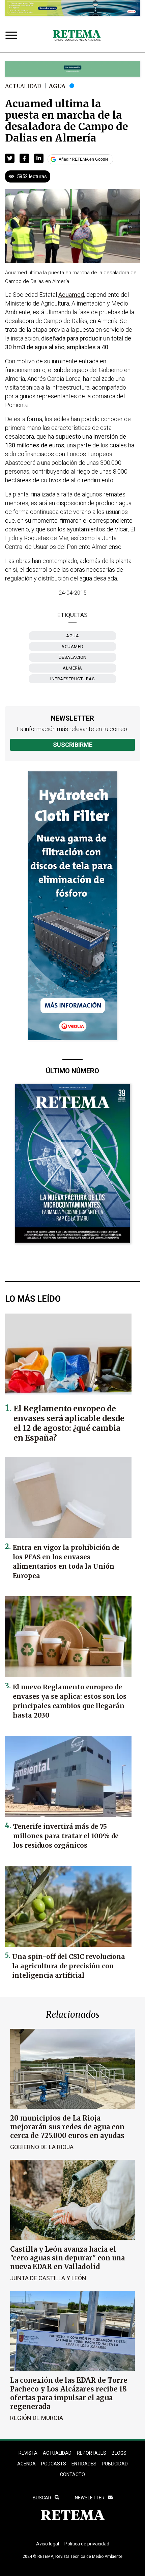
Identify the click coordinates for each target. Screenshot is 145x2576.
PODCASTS (54, 2464)
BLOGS (119, 2453)
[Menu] (13, 36)
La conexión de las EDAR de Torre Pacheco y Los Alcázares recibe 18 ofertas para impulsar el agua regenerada (69, 2393)
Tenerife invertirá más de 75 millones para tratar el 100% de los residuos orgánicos (66, 1836)
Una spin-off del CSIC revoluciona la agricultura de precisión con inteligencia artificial (69, 1966)
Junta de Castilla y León (48, 2278)
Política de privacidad (87, 2544)
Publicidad (115, 2464)
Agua (57, 86)
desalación (73, 657)
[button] (10, 158)
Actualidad (23, 86)
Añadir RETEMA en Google (84, 159)
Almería (72, 668)
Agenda (26, 2464)
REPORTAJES (92, 2453)
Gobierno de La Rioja (42, 2147)
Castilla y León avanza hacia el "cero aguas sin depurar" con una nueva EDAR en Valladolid (67, 2258)
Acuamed (72, 647)
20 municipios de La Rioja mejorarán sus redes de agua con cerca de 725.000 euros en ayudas (67, 2127)
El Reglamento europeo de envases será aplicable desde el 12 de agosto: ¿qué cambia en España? (69, 1423)
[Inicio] (77, 36)
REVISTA (28, 2453)
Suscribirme (73, 745)
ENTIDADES (84, 2464)
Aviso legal (48, 2544)
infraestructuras (72, 679)
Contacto (72, 2474)
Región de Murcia (37, 2418)
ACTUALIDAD (57, 2453)
